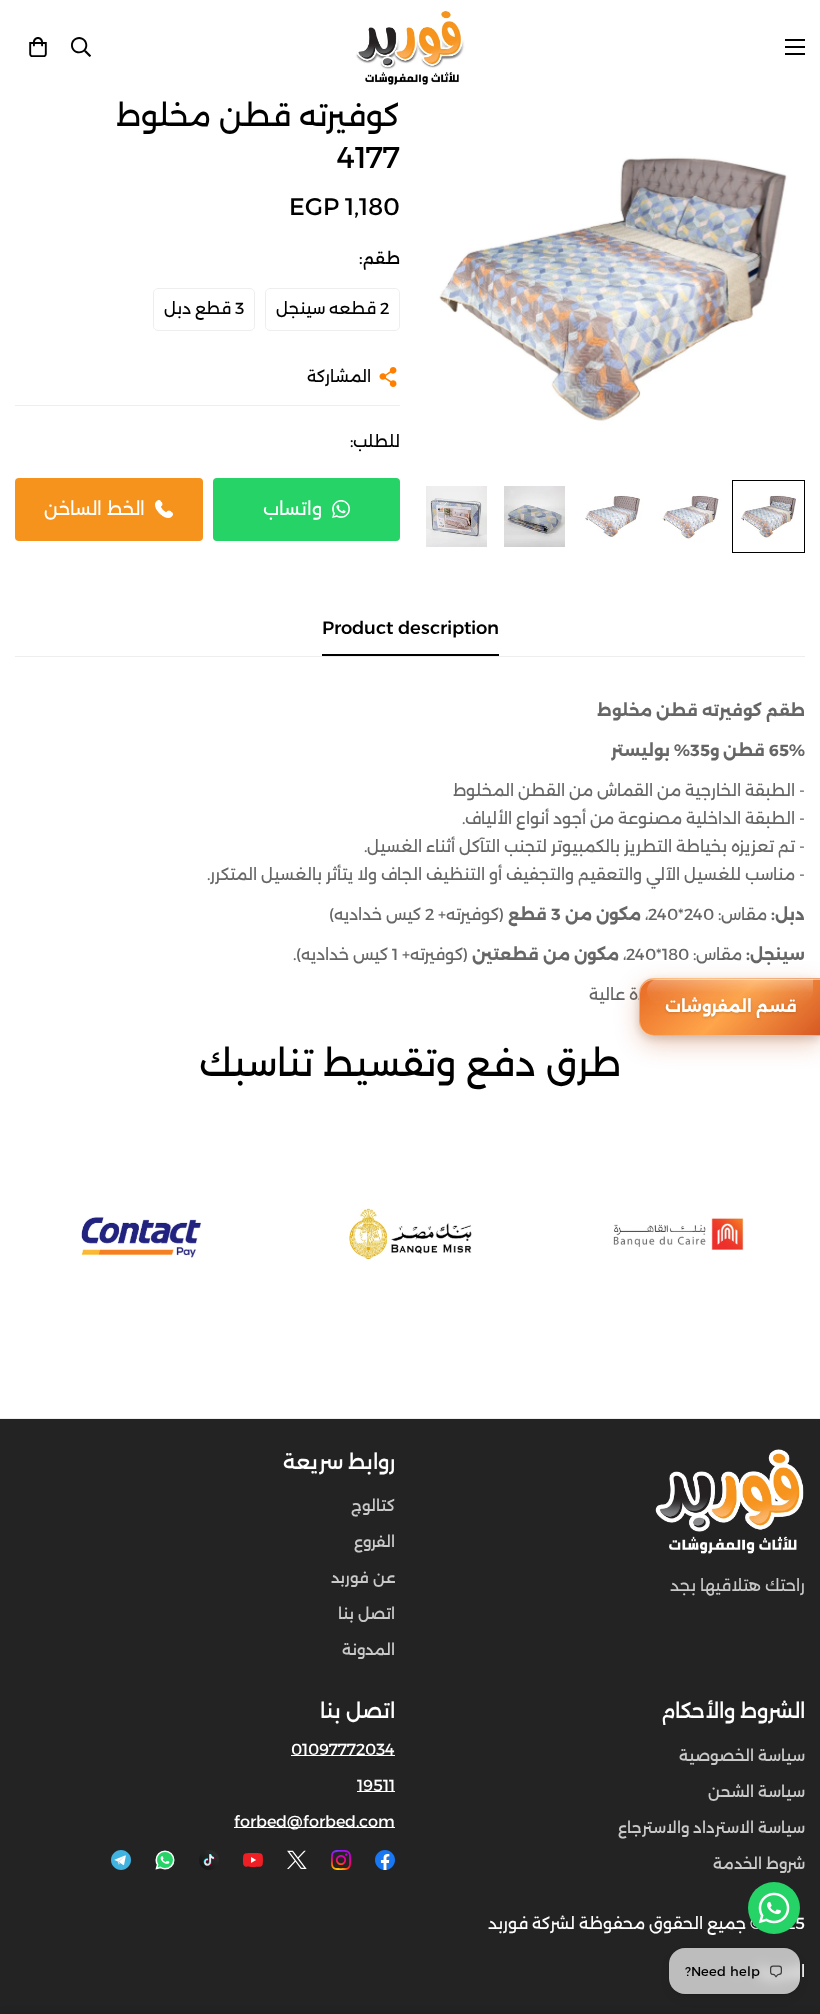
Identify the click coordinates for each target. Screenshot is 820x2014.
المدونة (368, 1649)
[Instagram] (341, 1860)
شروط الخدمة (759, 1863)
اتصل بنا (366, 1613)
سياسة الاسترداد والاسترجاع (711, 1827)
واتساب (292, 509)
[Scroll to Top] (39, 1905)
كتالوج (373, 1505)
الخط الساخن (94, 509)
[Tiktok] (209, 1860)
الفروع (374, 1541)
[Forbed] (410, 47)
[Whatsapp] (165, 1860)
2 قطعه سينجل (332, 308)
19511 (376, 1785)
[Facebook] (385, 1860)
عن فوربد (363, 1577)
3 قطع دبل (204, 308)
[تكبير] (462, 137)
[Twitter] (297, 1860)
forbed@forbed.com (314, 1821)
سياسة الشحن (756, 1791)
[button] (38, 47)
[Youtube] (253, 1860)
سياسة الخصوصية (742, 1755)
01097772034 (343, 1749)
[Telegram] (121, 1860)
